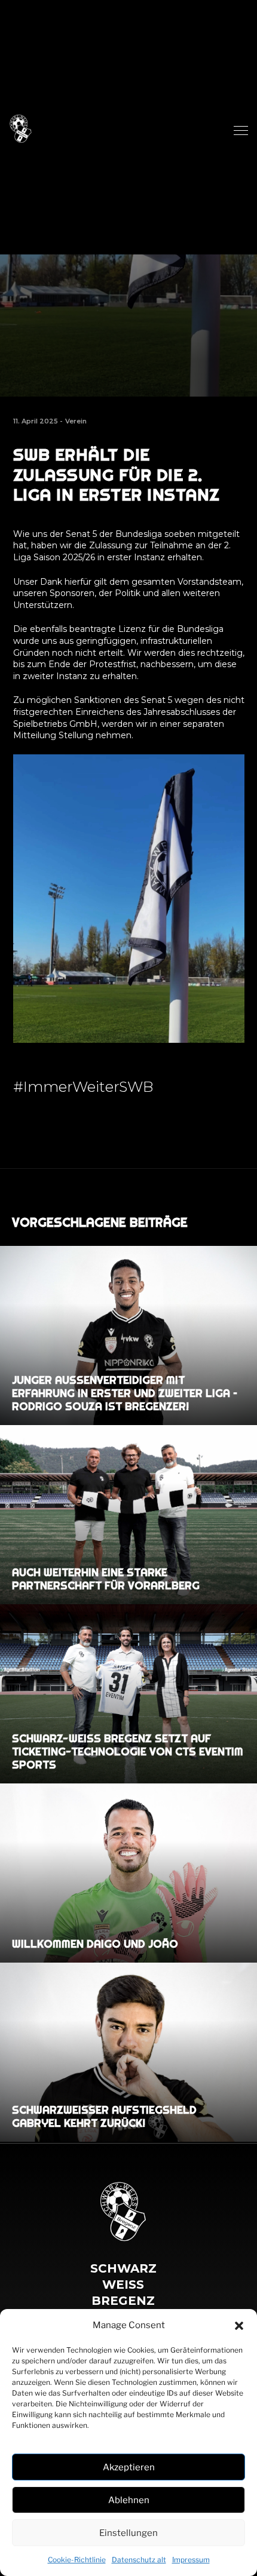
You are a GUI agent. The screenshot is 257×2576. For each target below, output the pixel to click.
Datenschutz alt (139, 2560)
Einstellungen (128, 2533)
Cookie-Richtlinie (77, 2560)
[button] (239, 2326)
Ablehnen (129, 2500)
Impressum (191, 2560)
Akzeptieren (129, 2467)
